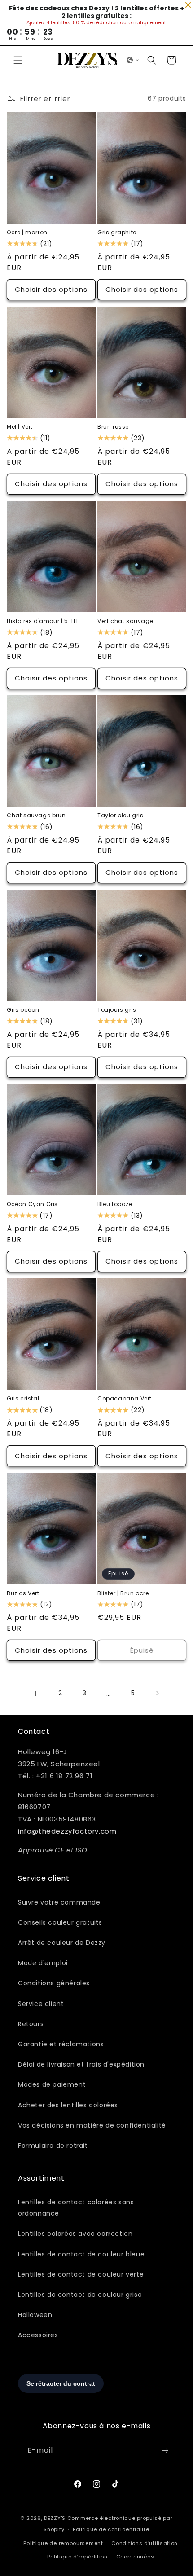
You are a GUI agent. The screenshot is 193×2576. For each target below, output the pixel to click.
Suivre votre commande (59, 1902)
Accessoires (38, 2335)
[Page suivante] (157, 1693)
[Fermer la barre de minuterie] (188, 5)
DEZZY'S (55, 2518)
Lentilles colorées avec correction (75, 2234)
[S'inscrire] (165, 2451)
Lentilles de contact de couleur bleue (81, 2254)
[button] (18, 60)
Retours (31, 2024)
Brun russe (113, 427)
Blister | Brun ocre (123, 1593)
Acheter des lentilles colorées (68, 2105)
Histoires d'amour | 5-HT (43, 621)
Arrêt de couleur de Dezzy (62, 1943)
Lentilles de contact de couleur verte (81, 2274)
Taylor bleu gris (121, 816)
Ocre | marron (27, 233)
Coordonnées (135, 2557)
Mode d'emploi (43, 1963)
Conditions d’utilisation (145, 2543)
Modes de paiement (52, 2084)
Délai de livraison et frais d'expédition (81, 2064)
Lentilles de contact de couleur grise (80, 2295)
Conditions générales (54, 1983)
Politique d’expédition (77, 2557)
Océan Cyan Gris (32, 1204)
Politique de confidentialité (111, 2529)
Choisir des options (51, 289)
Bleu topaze (115, 1204)
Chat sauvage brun (36, 816)
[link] (36, 1693)
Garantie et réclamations (61, 2044)
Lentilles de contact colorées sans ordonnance (76, 2208)
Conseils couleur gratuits (60, 1922)
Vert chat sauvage (125, 621)
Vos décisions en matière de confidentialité (92, 2125)
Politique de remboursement (63, 2543)
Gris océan (23, 1010)
